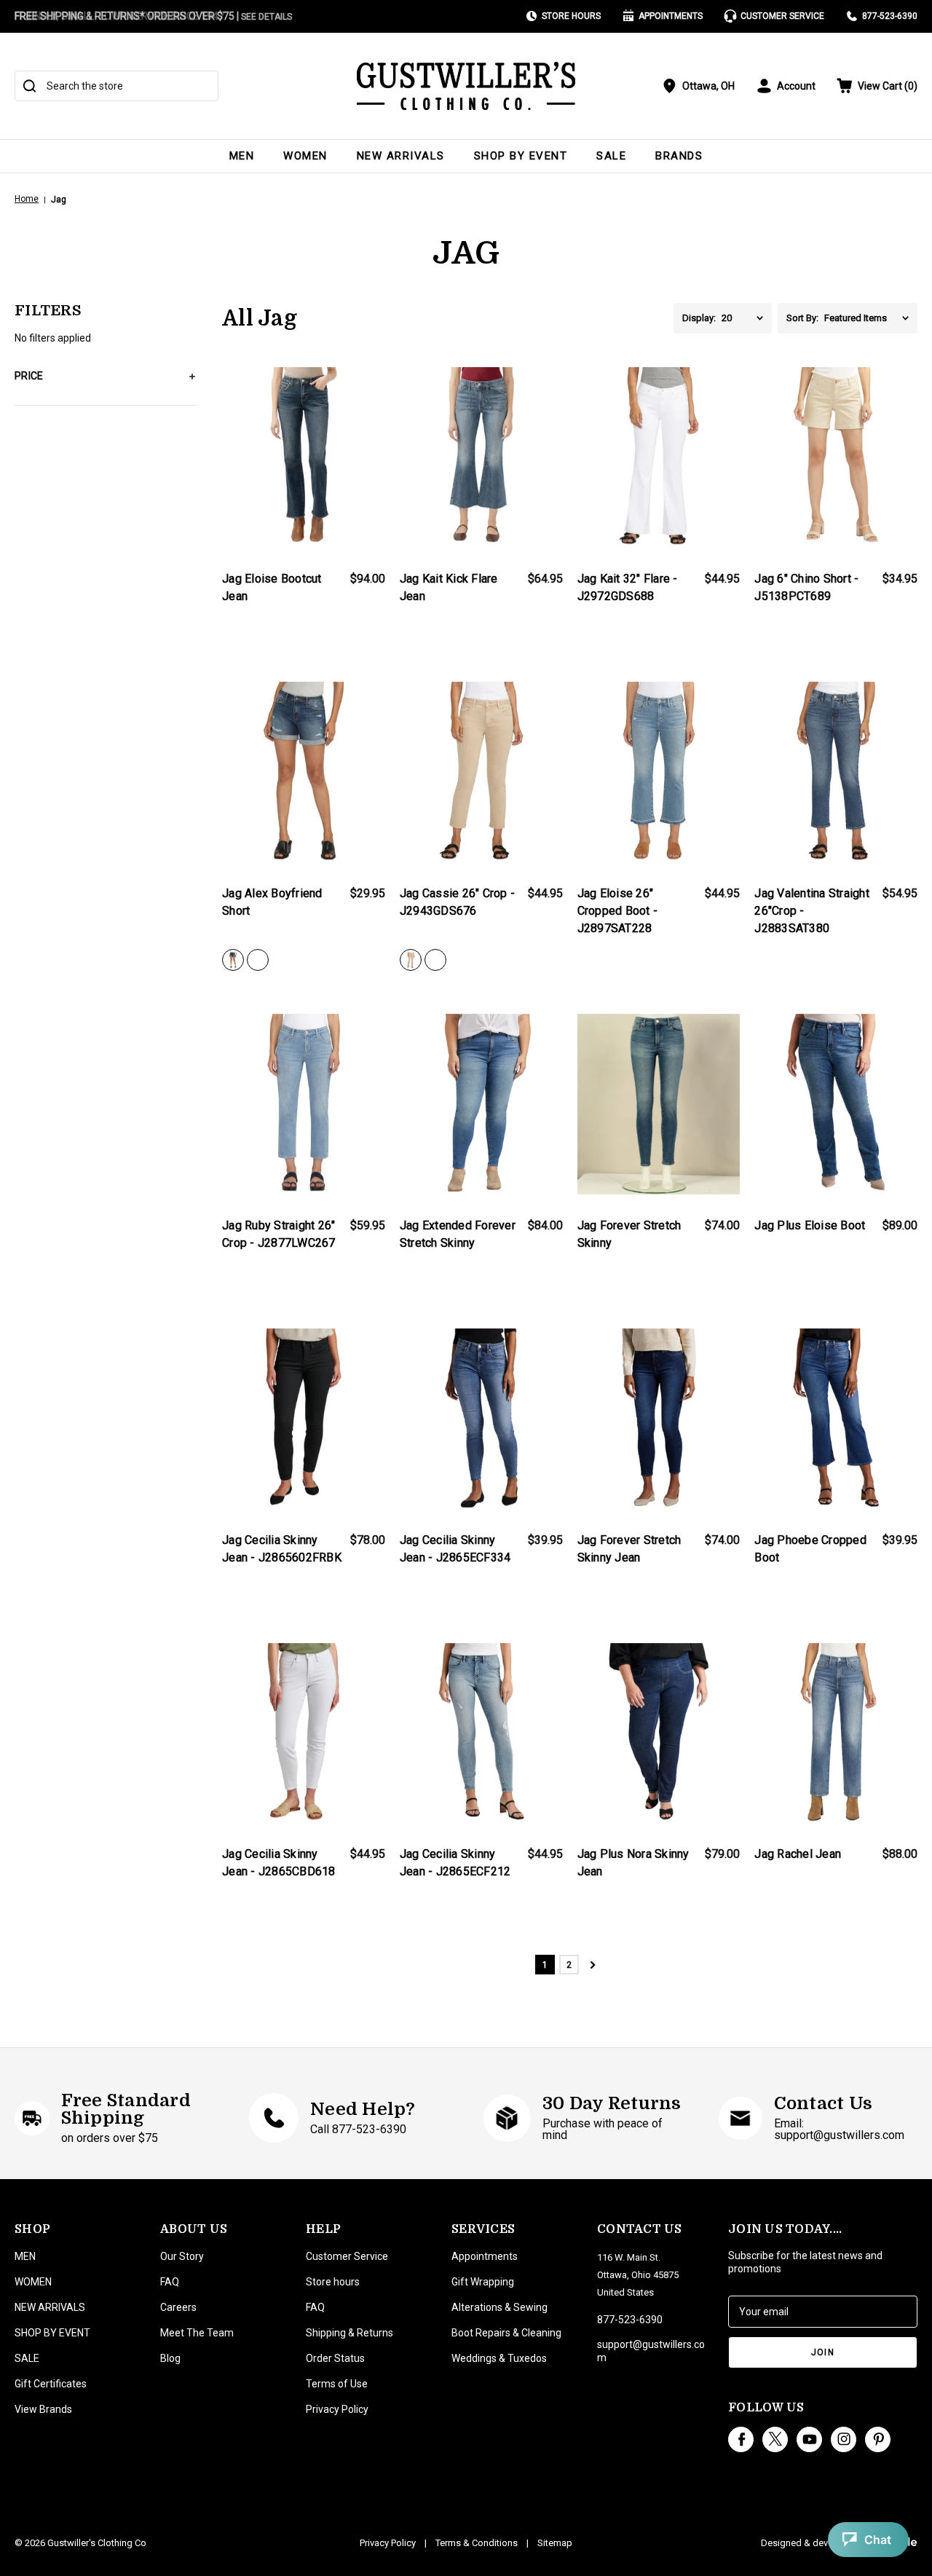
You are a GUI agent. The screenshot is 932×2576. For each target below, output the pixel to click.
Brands (679, 156)
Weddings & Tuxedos (499, 2358)
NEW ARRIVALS (401, 156)
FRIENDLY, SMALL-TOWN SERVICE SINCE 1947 (119, 16)
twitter (775, 2439)
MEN (242, 156)
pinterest (878, 2439)
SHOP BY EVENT (521, 156)
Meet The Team (197, 2333)
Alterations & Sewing (499, 2307)
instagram (844, 2439)
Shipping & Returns (349, 2333)
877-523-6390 (890, 16)
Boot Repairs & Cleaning (506, 2333)
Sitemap (555, 2543)
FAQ (170, 2282)
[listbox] (747, 318)
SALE (611, 156)
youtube (809, 2439)
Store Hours (571, 16)
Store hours (333, 2282)
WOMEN (305, 156)
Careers (178, 2307)
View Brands (43, 2409)
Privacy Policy (337, 2409)
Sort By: (802, 318)
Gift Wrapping (483, 2282)
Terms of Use (337, 2384)
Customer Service (782, 16)
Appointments (671, 16)
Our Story (182, 2256)
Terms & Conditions (477, 2543)
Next (593, 1965)
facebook (741, 2439)
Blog (170, 2358)
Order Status (335, 2358)
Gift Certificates (51, 2384)
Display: (699, 318)
